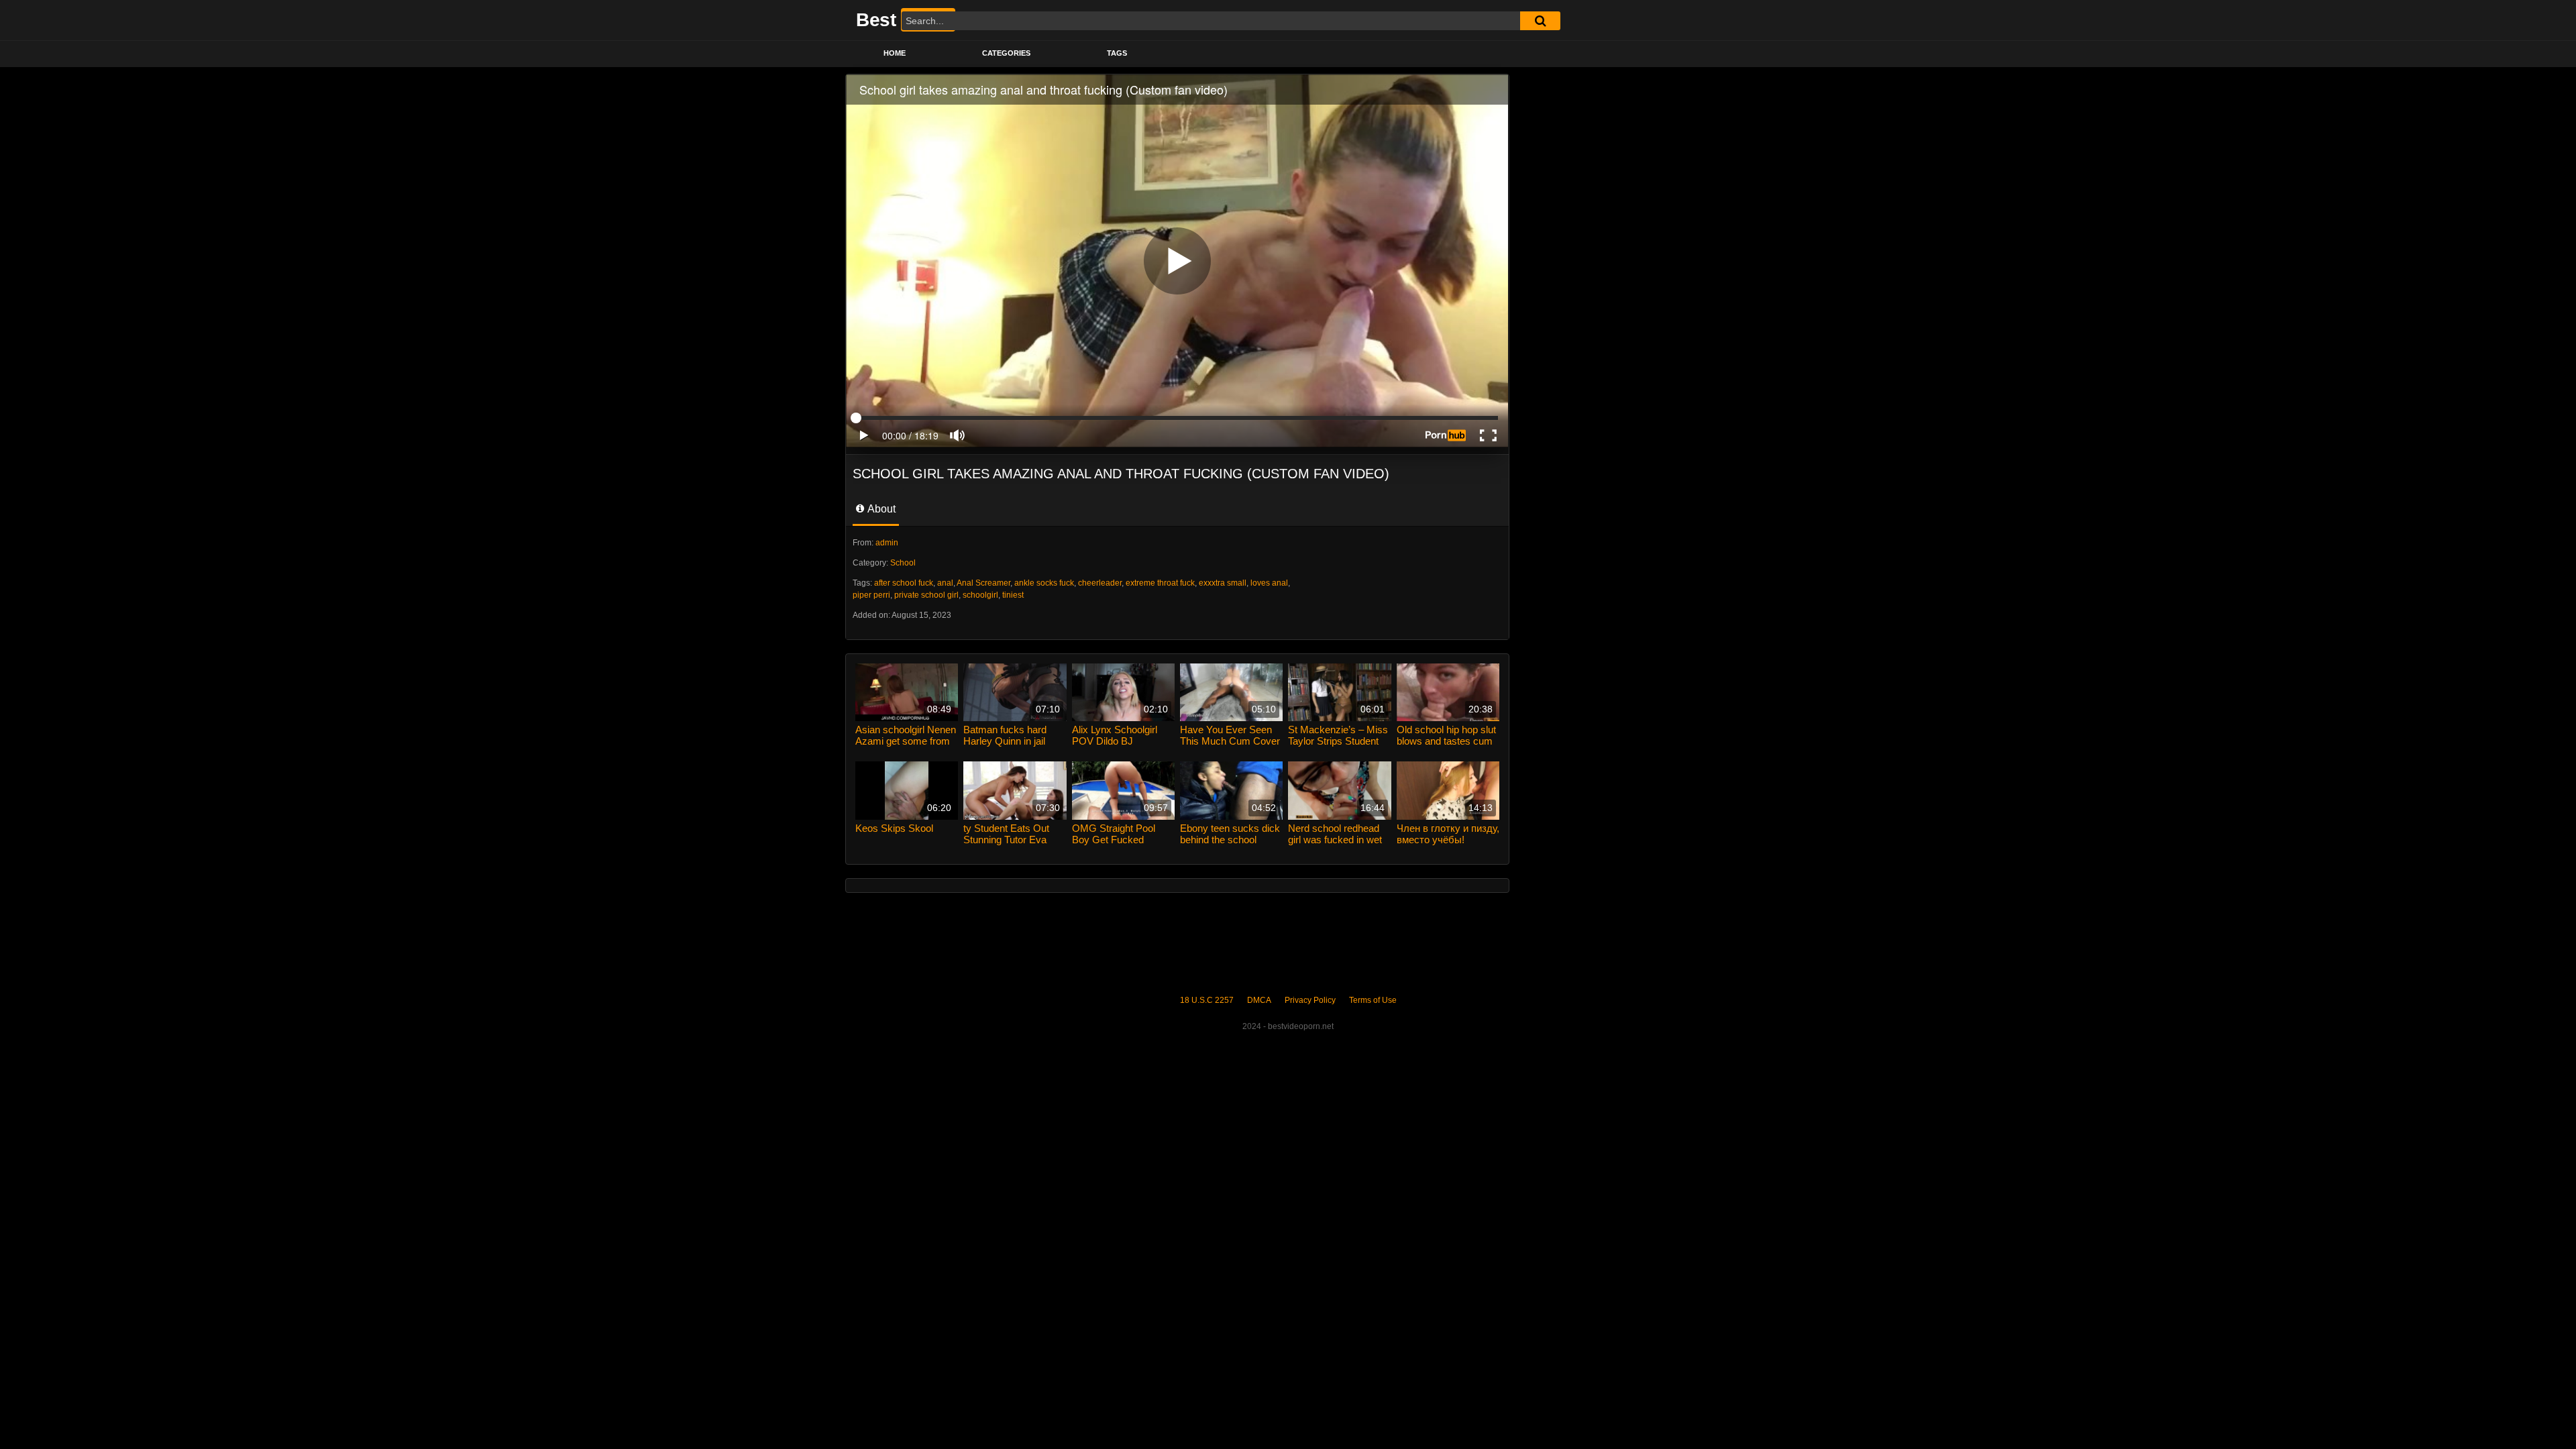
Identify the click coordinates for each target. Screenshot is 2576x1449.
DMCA (1259, 1000)
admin (887, 543)
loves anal (1269, 583)
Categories (1006, 53)
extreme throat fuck (1160, 583)
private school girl (926, 595)
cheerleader (1100, 583)
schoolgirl (980, 595)
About (880, 509)
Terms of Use (1373, 1000)
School (903, 563)
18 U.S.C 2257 (1207, 1000)
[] (1540, 21)
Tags (1117, 53)
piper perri (871, 595)
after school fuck (904, 583)
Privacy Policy (1310, 1000)
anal (945, 583)
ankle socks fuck (1044, 583)
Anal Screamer (983, 583)
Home (895, 53)
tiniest (1013, 595)
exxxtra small (1223, 583)
